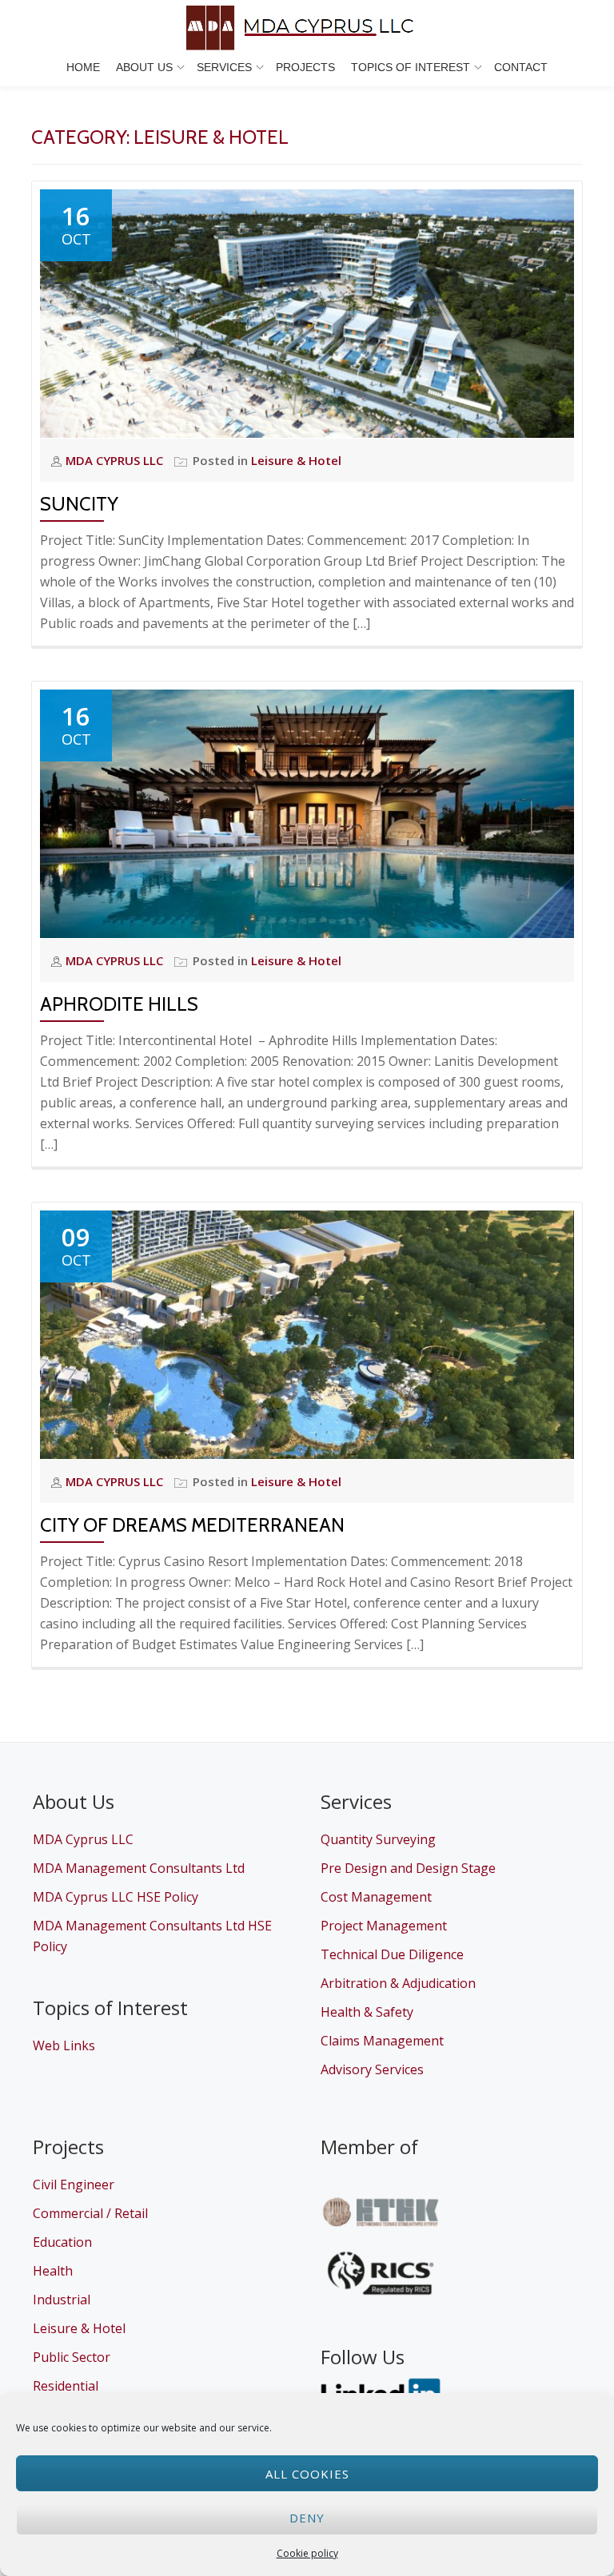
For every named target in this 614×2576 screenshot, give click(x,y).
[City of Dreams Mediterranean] (307, 1334)
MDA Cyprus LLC (83, 1839)
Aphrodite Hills (119, 1004)
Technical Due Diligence (392, 1954)
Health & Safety (367, 2012)
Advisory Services (372, 2069)
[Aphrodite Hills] (307, 813)
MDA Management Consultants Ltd (139, 1868)
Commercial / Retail (90, 2213)
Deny (307, 2518)
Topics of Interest (411, 67)
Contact (521, 67)
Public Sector (72, 2357)
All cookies (307, 2474)
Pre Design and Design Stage (408, 1868)
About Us (144, 67)
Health (53, 2271)
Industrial (62, 2300)
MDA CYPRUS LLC (116, 460)
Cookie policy (307, 2553)
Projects (305, 67)
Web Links (64, 2045)
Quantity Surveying (378, 1839)
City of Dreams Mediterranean (192, 1525)
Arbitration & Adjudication (398, 1983)
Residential (66, 2386)
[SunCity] (307, 312)
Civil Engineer (74, 2184)
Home (83, 67)
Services (224, 67)
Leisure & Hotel (296, 460)
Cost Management (376, 1897)
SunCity (79, 504)
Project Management (384, 1926)
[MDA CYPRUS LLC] (307, 28)
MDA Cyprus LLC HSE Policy (116, 1897)
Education (62, 2242)
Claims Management (382, 2041)
